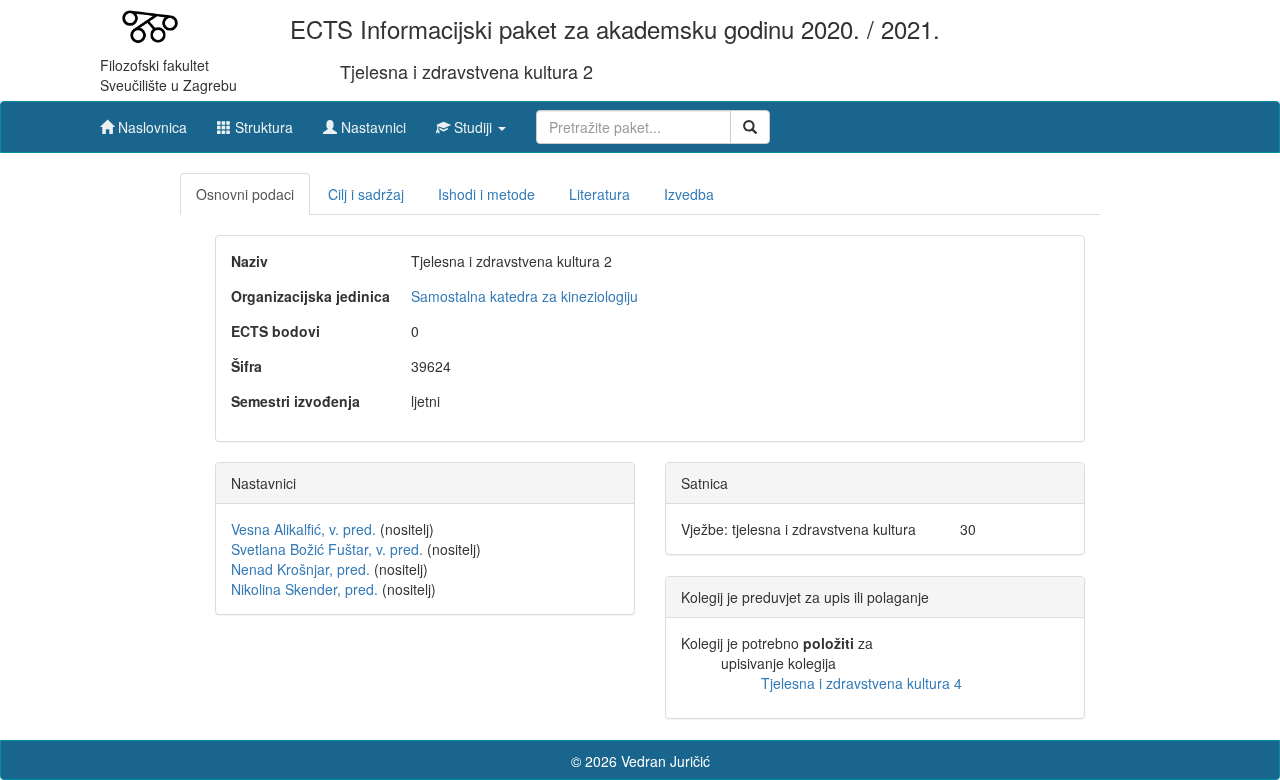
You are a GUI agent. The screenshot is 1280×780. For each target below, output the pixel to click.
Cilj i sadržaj (366, 194)
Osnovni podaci (245, 194)
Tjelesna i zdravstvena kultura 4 (861, 683)
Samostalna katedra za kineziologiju (524, 296)
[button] (471, 122)
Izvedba (689, 194)
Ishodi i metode (486, 194)
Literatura (599, 194)
